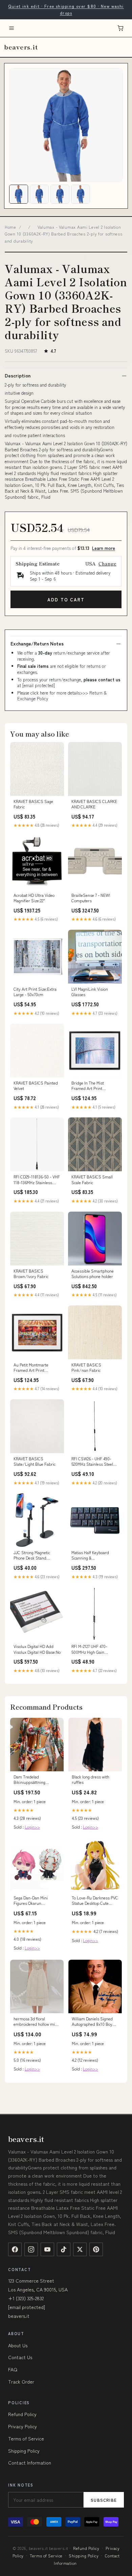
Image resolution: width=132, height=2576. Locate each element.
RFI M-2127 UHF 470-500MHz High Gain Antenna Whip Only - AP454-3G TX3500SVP (91, 1649)
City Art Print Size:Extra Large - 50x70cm (35, 992)
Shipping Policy (24, 2451)
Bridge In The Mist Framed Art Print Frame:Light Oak (88, 1086)
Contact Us (20, 2357)
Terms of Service (26, 2438)
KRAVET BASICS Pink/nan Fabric (86, 1367)
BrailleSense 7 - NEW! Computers (91, 898)
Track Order (21, 2382)
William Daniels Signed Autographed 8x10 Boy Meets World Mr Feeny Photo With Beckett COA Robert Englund (93, 2022)
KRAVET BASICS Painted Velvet (36, 1086)
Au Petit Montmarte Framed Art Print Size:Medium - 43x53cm (35, 1368)
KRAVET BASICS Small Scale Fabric (92, 1179)
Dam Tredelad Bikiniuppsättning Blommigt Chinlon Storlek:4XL (30, 1780)
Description (18, 375)
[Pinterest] (96, 2249)
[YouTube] (47, 2249)
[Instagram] (31, 2249)
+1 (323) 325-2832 (26, 2298)
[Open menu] (12, 28)
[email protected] (39, 685)
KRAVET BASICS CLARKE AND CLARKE (94, 804)
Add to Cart (66, 600)
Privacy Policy (23, 2426)
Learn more (104, 548)
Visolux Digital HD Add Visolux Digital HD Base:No (37, 1649)
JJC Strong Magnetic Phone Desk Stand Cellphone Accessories (34, 1555)
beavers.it (21, 47)
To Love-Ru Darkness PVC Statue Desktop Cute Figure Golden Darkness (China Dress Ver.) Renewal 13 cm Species (95, 1901)
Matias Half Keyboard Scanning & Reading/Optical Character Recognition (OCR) (91, 1555)
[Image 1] (19, 194)
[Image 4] (81, 194)
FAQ (13, 2369)
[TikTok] (64, 2249)
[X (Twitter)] (80, 2249)
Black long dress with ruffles (91, 1779)
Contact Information (30, 2462)
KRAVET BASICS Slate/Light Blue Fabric (35, 1461)
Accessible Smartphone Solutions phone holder (93, 1274)
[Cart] (120, 28)
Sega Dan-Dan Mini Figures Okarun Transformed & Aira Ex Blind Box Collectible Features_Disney (34, 1901)
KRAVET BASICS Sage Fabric (33, 804)
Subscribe (104, 2500)
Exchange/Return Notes (37, 643)
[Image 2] (39, 194)
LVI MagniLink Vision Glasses (90, 992)
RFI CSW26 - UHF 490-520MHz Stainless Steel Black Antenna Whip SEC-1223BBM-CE (95, 1462)
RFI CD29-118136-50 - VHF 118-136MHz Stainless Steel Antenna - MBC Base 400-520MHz (37, 1180)
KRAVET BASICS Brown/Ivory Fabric (31, 1274)
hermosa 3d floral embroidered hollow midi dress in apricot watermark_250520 (36, 2022)
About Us (18, 2345)
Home (10, 227)
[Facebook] (15, 2249)
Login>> (32, 1827)
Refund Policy (22, 2414)
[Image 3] (60, 194)
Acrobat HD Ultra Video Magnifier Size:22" (34, 898)
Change (107, 563)
